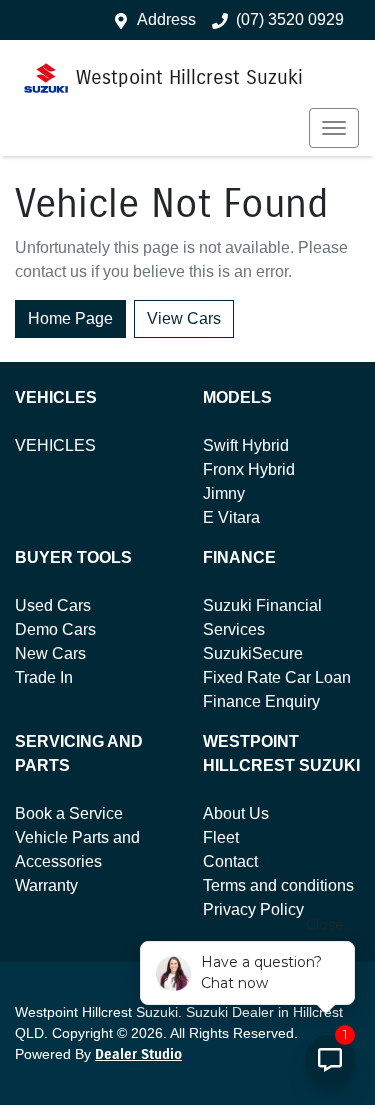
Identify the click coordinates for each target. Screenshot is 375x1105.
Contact (230, 861)
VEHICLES (55, 445)
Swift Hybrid (246, 445)
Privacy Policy (253, 909)
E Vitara (231, 517)
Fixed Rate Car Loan (277, 677)
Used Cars (53, 605)
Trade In (44, 677)
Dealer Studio (138, 1054)
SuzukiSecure (253, 653)
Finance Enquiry (261, 701)
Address (166, 19)
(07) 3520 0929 (290, 19)
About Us (236, 813)
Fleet (221, 837)
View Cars (184, 318)
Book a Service (69, 813)
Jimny (224, 493)
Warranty (46, 885)
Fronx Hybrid (249, 469)
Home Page (70, 318)
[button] (334, 128)
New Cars (50, 653)
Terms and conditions (278, 885)
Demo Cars (55, 629)
